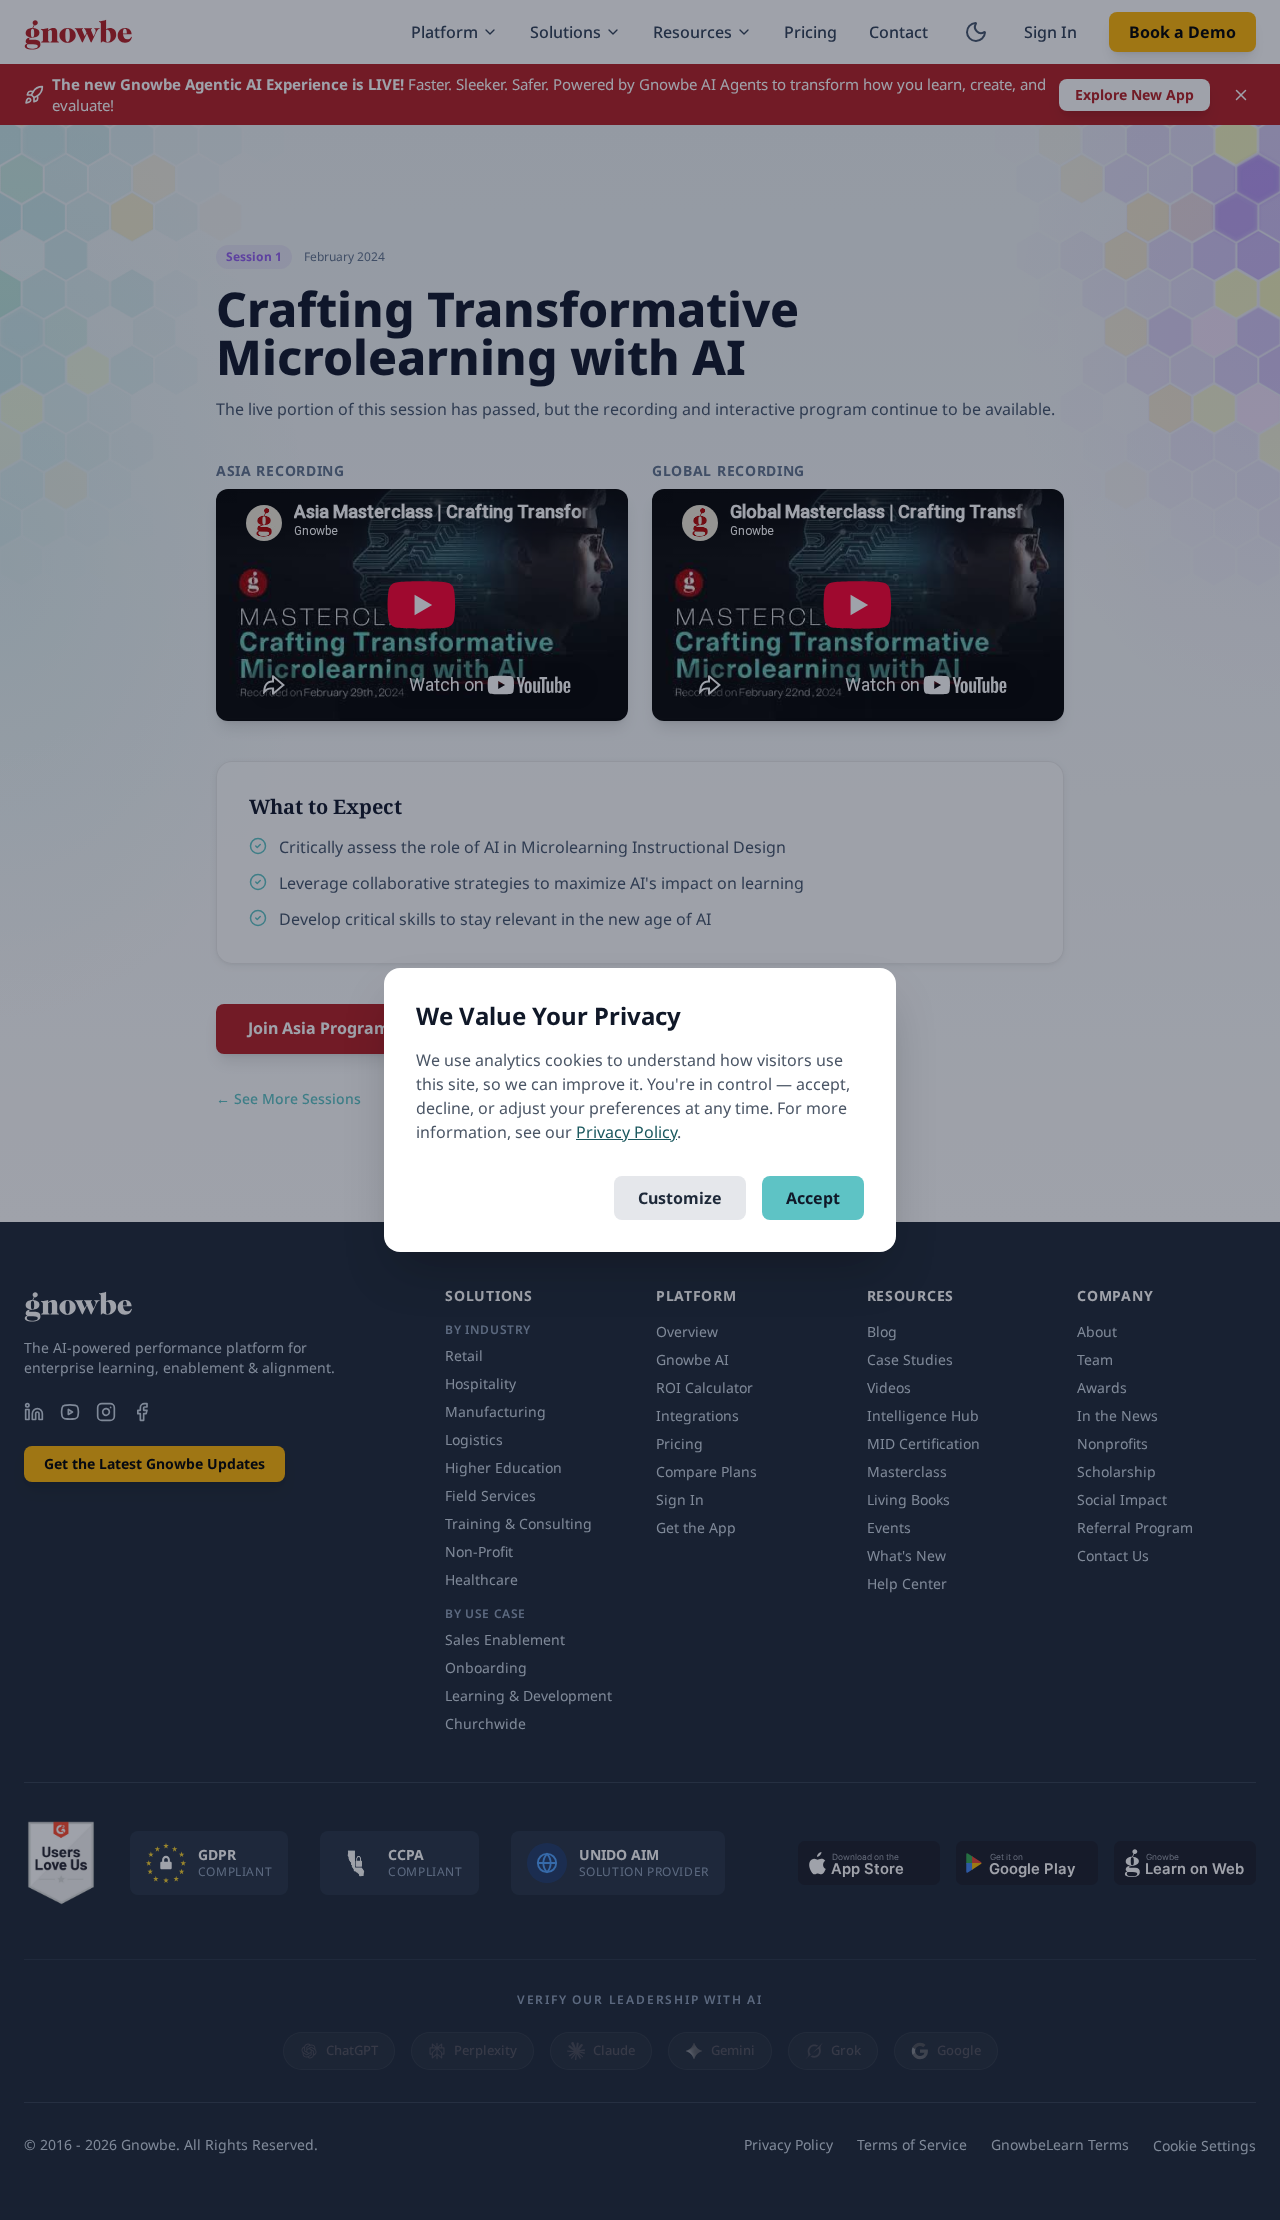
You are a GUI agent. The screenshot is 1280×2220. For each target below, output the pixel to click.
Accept (813, 1198)
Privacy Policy (626, 1132)
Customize (680, 1198)
